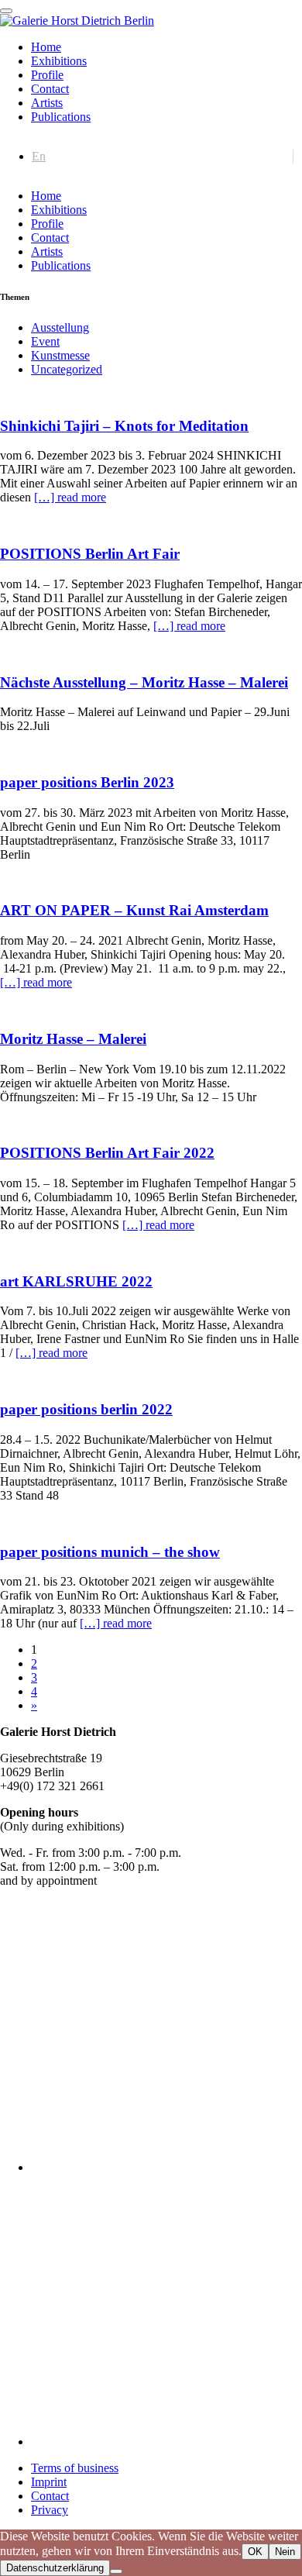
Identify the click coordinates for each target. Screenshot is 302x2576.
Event (45, 341)
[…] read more (70, 497)
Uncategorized (67, 369)
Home (46, 47)
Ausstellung (60, 327)
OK (255, 2552)
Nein (285, 2552)
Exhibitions (59, 61)
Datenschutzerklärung (55, 2568)
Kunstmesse (60, 355)
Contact (50, 89)
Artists (47, 103)
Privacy (50, 2510)
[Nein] (116, 2571)
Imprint (49, 2482)
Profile (47, 75)
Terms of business (75, 2468)
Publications (61, 117)
